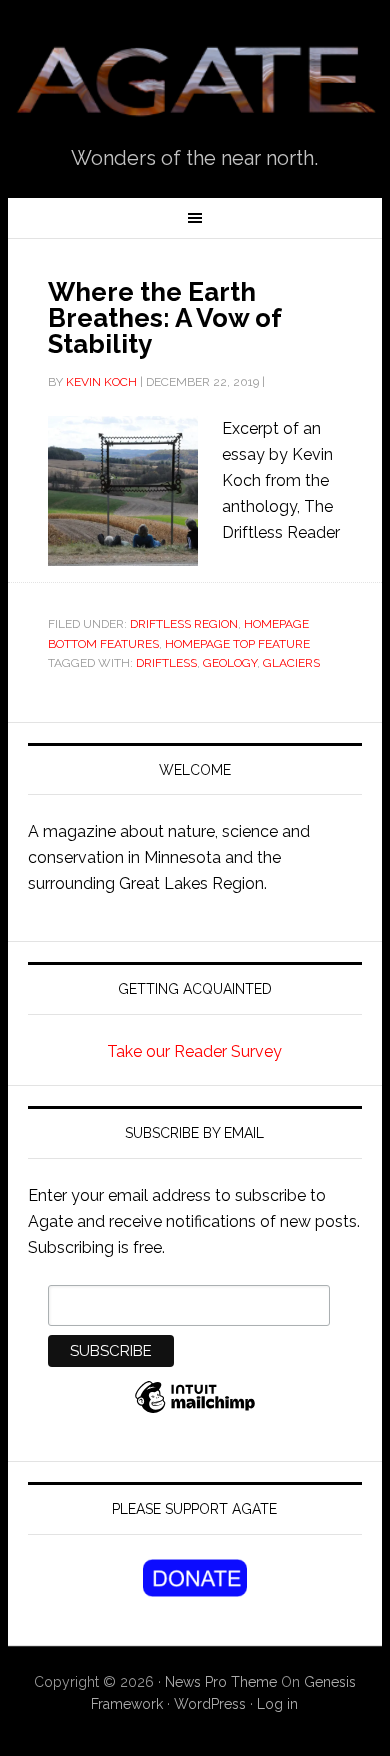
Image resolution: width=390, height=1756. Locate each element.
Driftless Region (184, 624)
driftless (166, 663)
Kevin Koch (101, 382)
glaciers (291, 663)
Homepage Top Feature (237, 644)
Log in (277, 1704)
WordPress (210, 1704)
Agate (195, 81)
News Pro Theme (221, 1682)
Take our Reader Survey (194, 1051)
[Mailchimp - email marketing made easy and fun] (195, 1407)
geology (230, 663)
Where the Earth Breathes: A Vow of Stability (164, 318)
